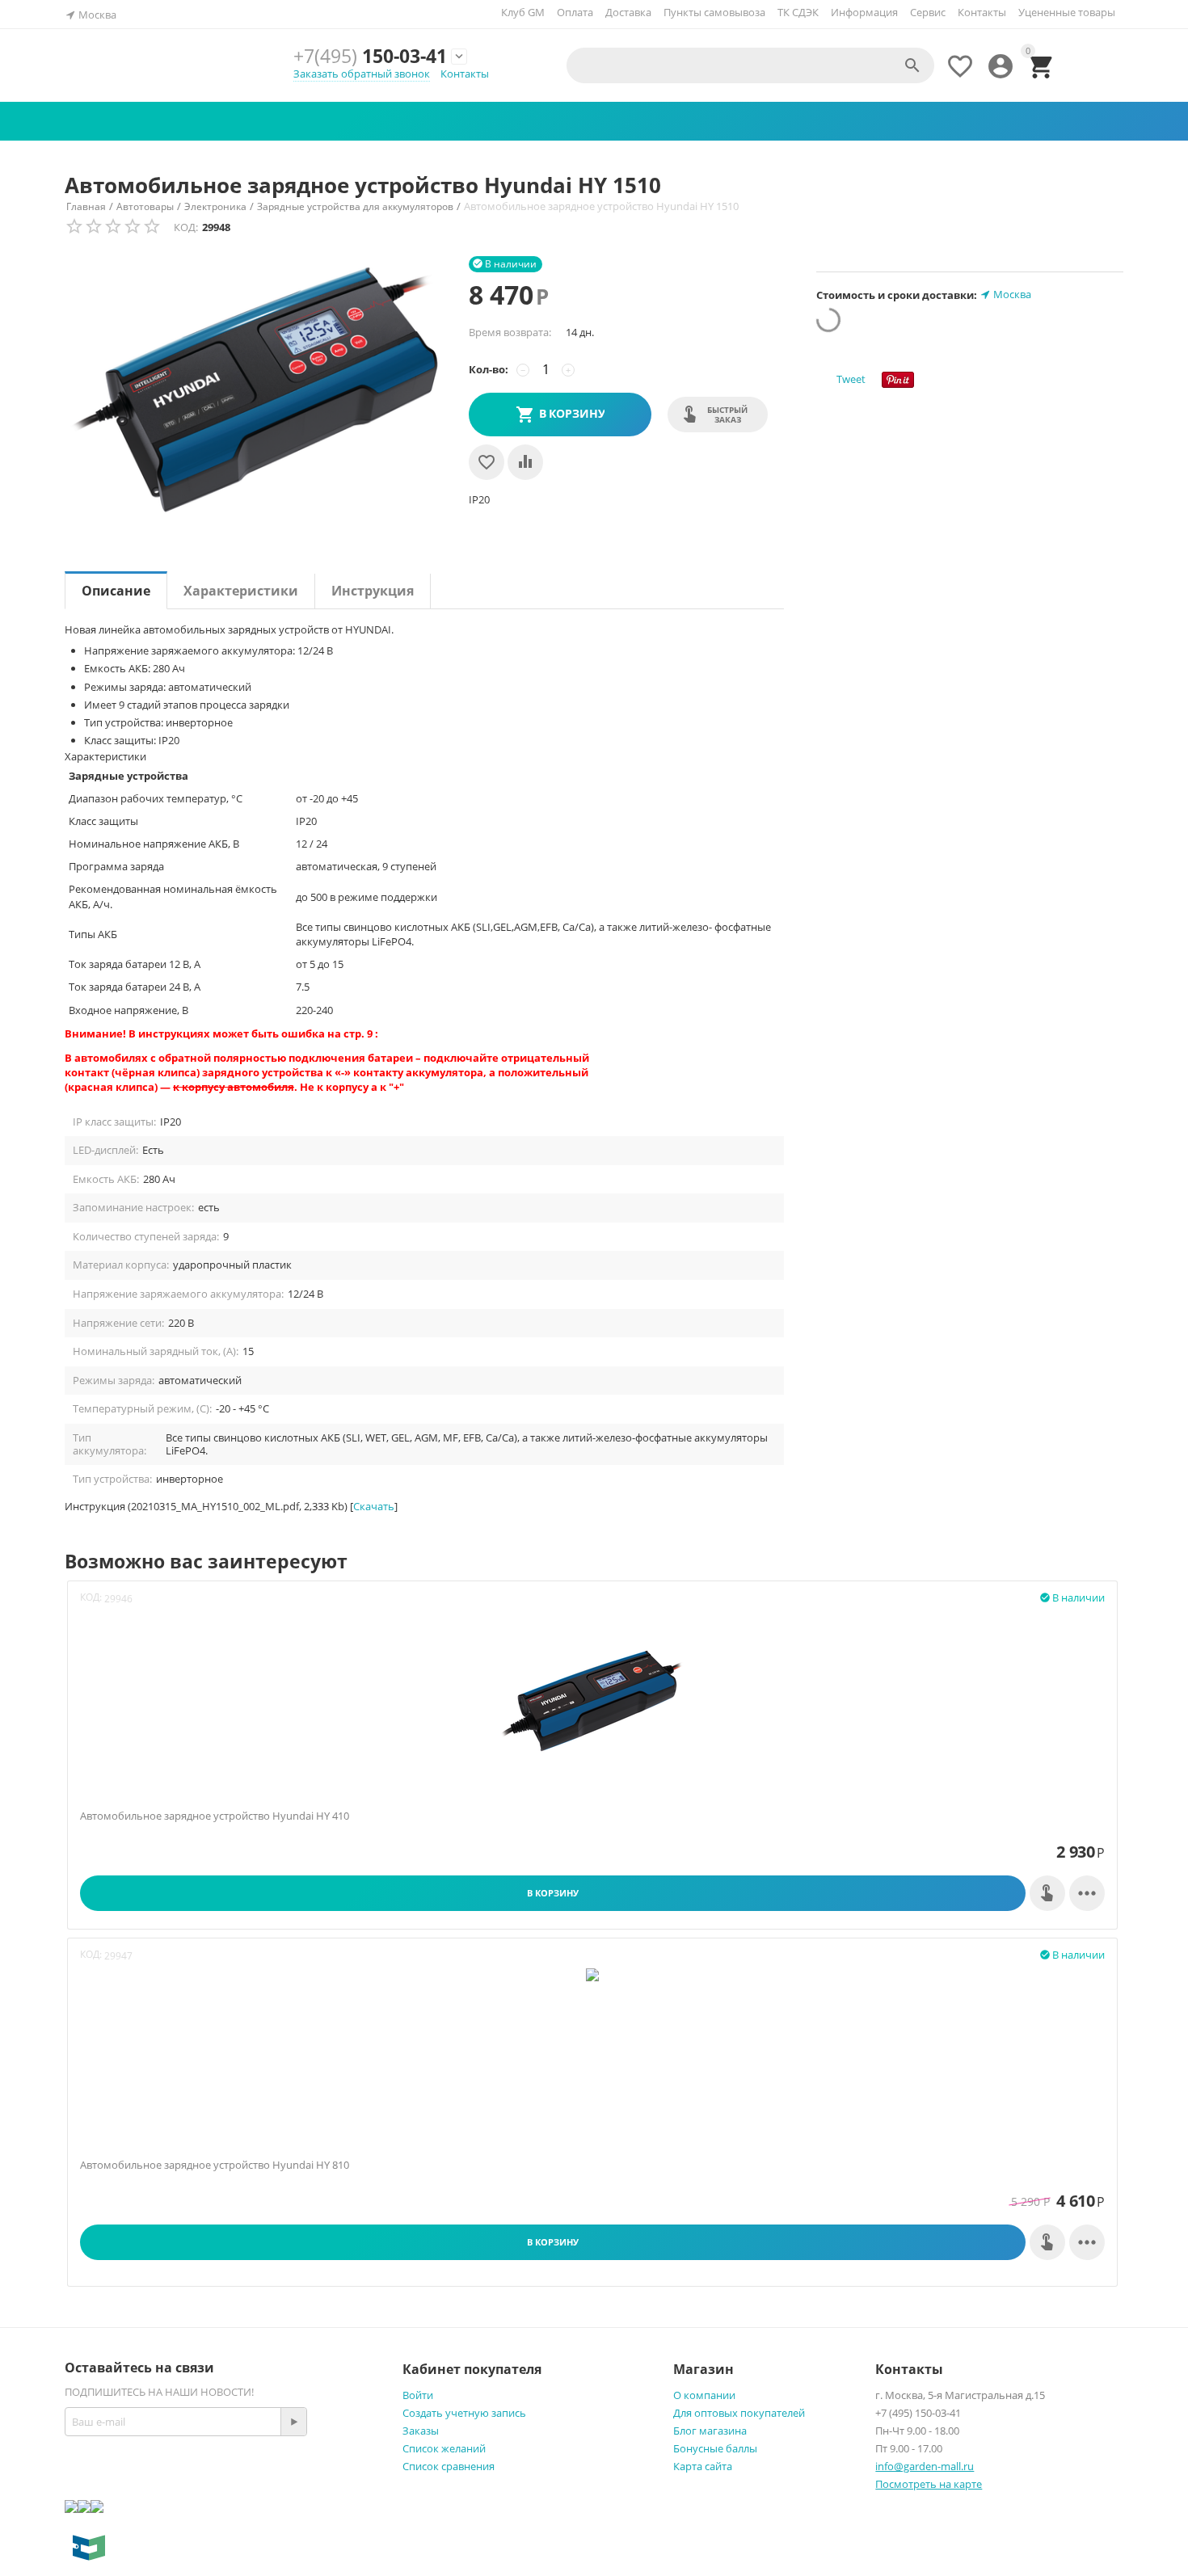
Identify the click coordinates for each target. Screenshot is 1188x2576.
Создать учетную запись (464, 2413)
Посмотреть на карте (929, 2484)
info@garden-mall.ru (925, 2466)
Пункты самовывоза (714, 12)
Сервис (928, 12)
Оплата (575, 12)
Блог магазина (710, 2431)
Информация (864, 12)
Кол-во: (489, 369)
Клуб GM (523, 12)
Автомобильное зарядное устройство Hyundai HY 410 (215, 1816)
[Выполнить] (293, 2422)
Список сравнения (449, 2466)
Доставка (628, 12)
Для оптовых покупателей (739, 2413)
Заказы (421, 2431)
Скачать (374, 1506)
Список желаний (444, 2448)
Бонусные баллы (715, 2448)
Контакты (982, 12)
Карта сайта (703, 2466)
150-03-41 (370, 56)
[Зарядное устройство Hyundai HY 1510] (259, 391)
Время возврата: (510, 332)
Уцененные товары (1067, 12)
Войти (418, 2395)
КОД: (186, 227)
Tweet (851, 379)
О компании (704, 2395)
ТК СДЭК (798, 12)
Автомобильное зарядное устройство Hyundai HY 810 (215, 2166)
